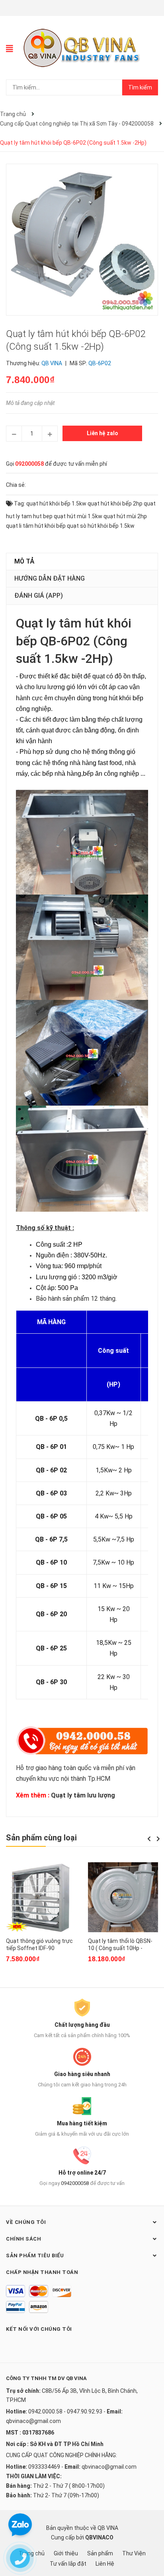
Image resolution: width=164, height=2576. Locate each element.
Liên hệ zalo (102, 433)
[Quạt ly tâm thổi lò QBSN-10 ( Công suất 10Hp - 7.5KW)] (123, 1897)
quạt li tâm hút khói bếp (36, 526)
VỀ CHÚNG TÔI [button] (26, 2222)
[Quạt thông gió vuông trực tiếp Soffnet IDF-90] (41, 1897)
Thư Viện (134, 2553)
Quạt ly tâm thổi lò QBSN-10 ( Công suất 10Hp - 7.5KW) (120, 1948)
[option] (41, 1917)
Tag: (19, 504)
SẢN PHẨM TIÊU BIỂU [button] (35, 2255)
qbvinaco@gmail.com (33, 2421)
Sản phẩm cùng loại (41, 1838)
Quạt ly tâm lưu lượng (83, 1795)
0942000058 (75, 2183)
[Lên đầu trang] (150, 2538)
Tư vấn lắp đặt (68, 2564)
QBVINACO (99, 2537)
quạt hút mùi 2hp (125, 516)
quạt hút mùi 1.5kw (78, 516)
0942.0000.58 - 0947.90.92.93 (65, 2411)
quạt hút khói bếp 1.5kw (56, 504)
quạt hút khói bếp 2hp (115, 504)
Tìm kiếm (140, 87)
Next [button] (158, 1839)
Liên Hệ (105, 2564)
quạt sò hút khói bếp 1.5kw (101, 526)
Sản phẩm (100, 2553)
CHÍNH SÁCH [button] (23, 2239)
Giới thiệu (66, 2553)
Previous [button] (149, 1839)
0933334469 (44, 2467)
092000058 (29, 464)
